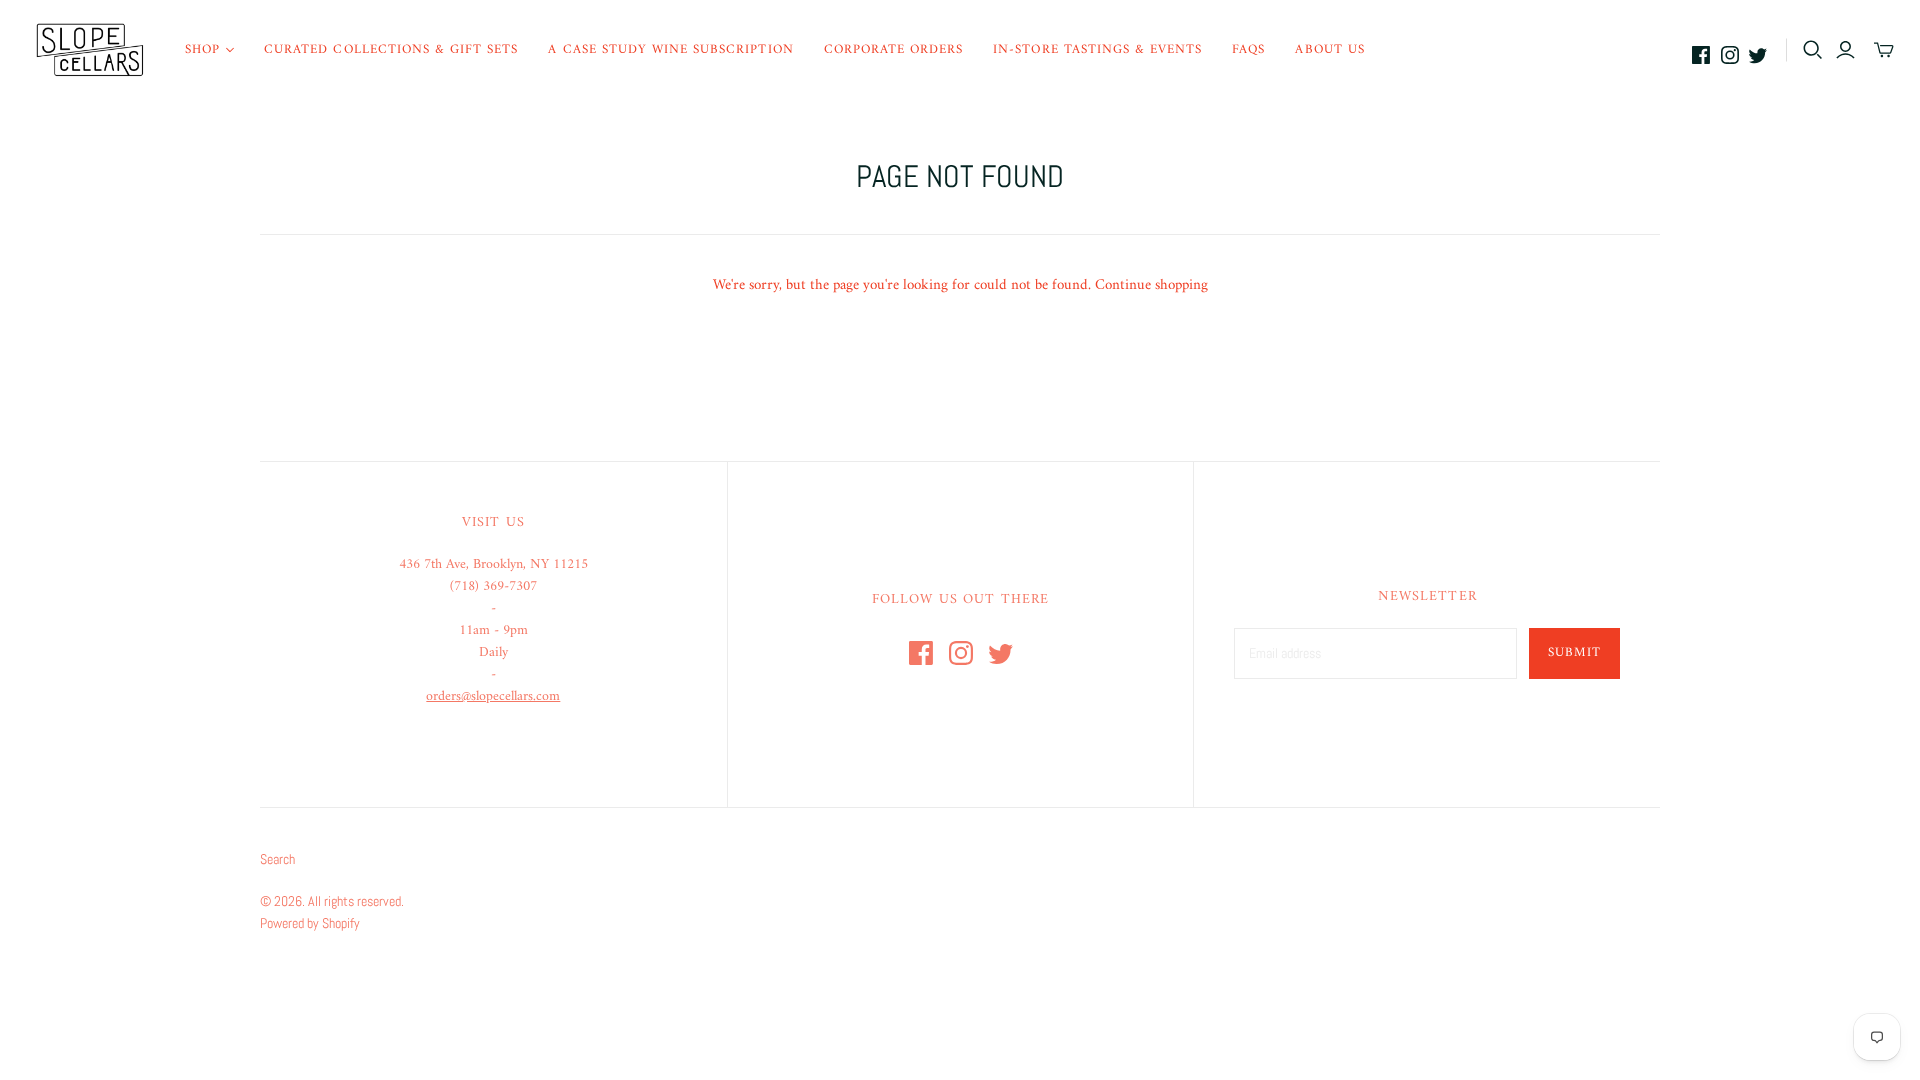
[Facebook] (1701, 55)
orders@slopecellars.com (493, 696)
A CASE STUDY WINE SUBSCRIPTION (670, 49)
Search (277, 859)
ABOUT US (1329, 49)
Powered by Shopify (310, 923)
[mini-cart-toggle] (1884, 50)
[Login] (1845, 50)
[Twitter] (1758, 55)
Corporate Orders (894, 49)
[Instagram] (1730, 55)
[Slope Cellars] (90, 50)
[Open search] (1813, 50)
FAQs (1248, 49)
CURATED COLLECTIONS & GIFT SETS (391, 49)
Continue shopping (1151, 285)
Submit (1574, 652)
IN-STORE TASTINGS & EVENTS (1097, 49)
